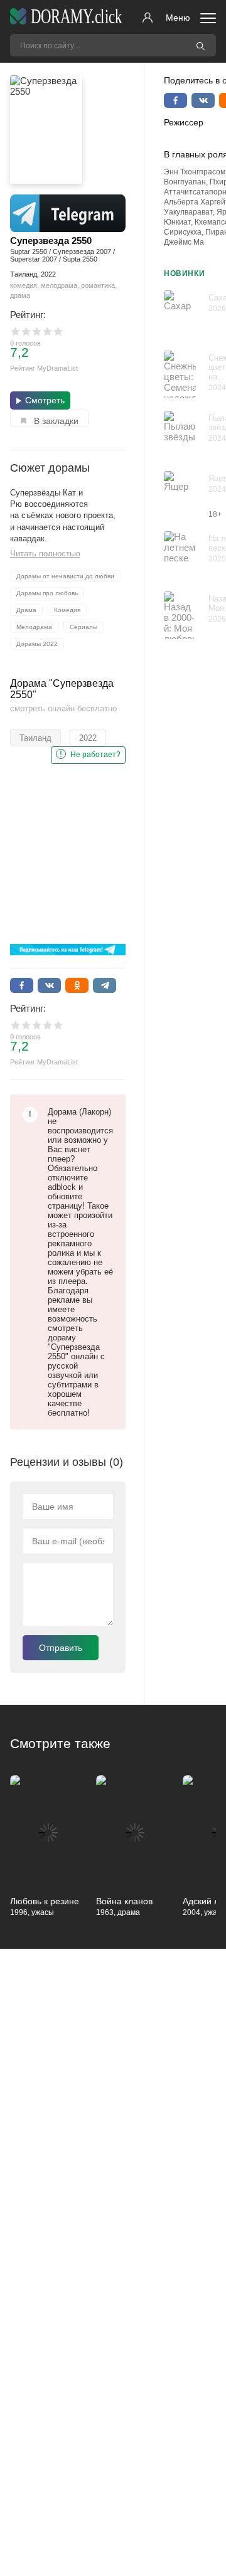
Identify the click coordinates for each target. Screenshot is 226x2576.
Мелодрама (34, 627)
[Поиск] (200, 45)
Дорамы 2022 (37, 644)
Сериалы (83, 627)
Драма (26, 610)
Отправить (61, 1648)
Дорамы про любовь (47, 593)
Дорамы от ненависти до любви (65, 576)
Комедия (67, 610)
